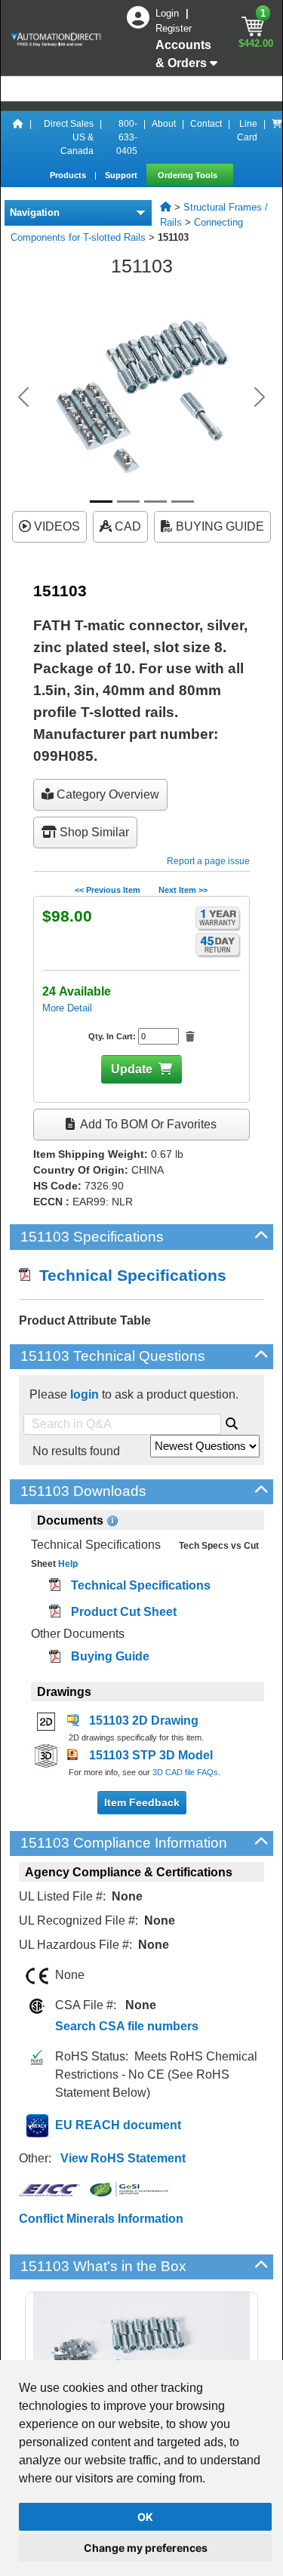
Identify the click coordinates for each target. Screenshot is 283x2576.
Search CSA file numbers (127, 2026)
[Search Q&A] (232, 1421)
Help (67, 1564)
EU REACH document (118, 2125)
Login (169, 13)
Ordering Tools (189, 175)
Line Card (247, 131)
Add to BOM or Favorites (147, 1124)
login (85, 1394)
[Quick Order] (277, 137)
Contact (206, 124)
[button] (23, 397)
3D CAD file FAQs (185, 1772)
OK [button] (145, 2517)
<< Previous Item (108, 890)
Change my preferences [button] (146, 2548)
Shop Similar (93, 832)
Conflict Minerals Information (101, 2219)
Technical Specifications (128, 1275)
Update (132, 1069)
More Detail (67, 1008)
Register (174, 28)
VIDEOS (55, 526)
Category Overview (106, 794)
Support (122, 175)
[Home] (18, 137)
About (164, 124)
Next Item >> (183, 890)
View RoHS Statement (123, 2158)
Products (69, 175)
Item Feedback (142, 1802)
